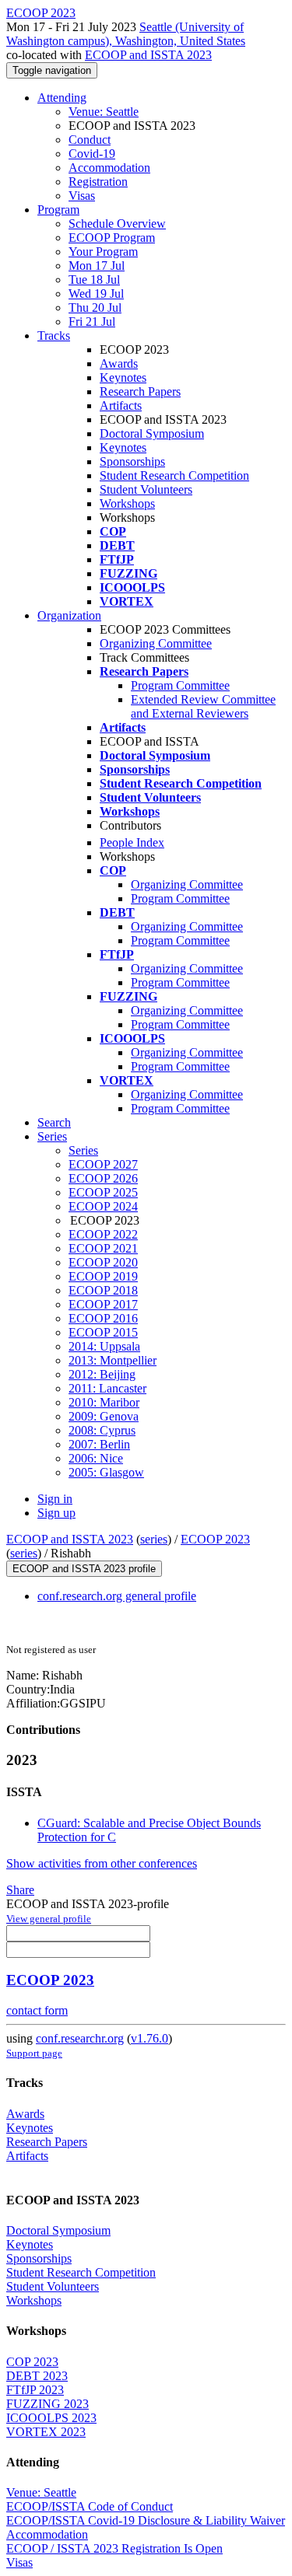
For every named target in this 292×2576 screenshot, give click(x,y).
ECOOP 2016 (103, 1318)
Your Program (103, 252)
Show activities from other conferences (102, 1863)
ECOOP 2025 (103, 1192)
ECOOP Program (112, 238)
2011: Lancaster (107, 1388)
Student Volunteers (146, 489)
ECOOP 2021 (103, 1248)
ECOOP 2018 (103, 1290)
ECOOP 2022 (103, 1234)
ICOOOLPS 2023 (51, 2418)
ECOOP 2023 (215, 1539)
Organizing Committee (156, 643)
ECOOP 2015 (103, 1332)
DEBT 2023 (37, 2376)
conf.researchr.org (80, 2038)
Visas (82, 196)
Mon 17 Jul (97, 266)
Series (83, 1150)
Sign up (56, 1513)
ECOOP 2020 (103, 1262)
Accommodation (109, 168)
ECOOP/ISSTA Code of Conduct (90, 2506)
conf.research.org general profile (117, 1596)
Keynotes (123, 377)
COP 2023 (32, 2362)
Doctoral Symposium (152, 433)
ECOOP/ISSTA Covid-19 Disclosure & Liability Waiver (146, 2520)
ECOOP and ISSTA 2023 (148, 55)
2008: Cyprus (102, 1430)
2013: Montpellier (113, 1360)
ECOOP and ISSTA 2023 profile (84, 1569)
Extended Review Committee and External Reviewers (203, 706)
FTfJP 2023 (35, 2390)
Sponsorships (132, 461)
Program (58, 210)
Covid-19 (92, 154)
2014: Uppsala (104, 1346)
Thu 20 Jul (95, 308)
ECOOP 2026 (103, 1178)
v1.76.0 (150, 2038)
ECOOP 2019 (103, 1276)
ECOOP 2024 (103, 1206)
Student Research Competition (174, 475)
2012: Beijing (102, 1374)
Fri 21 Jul (92, 322)
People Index (132, 842)
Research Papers (140, 391)
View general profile (49, 1919)
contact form (37, 2010)
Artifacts (121, 405)
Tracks (54, 336)
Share (20, 1890)
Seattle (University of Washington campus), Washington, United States (126, 34)
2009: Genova (104, 1416)
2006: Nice (96, 1458)
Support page (34, 2053)
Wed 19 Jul (96, 294)
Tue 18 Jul (94, 280)
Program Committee (180, 685)
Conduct (90, 140)
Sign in (55, 1499)
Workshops (127, 503)
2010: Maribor (104, 1402)
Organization (69, 615)
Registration (98, 182)
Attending (62, 98)
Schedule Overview (117, 224)
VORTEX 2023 (46, 2432)
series (154, 1539)
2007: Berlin (99, 1444)
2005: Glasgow (106, 1472)
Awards (119, 364)
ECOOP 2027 (103, 1164)
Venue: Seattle (104, 112)
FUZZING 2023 (47, 2404)
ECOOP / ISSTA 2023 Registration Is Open (114, 2548)
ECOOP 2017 (103, 1304)
